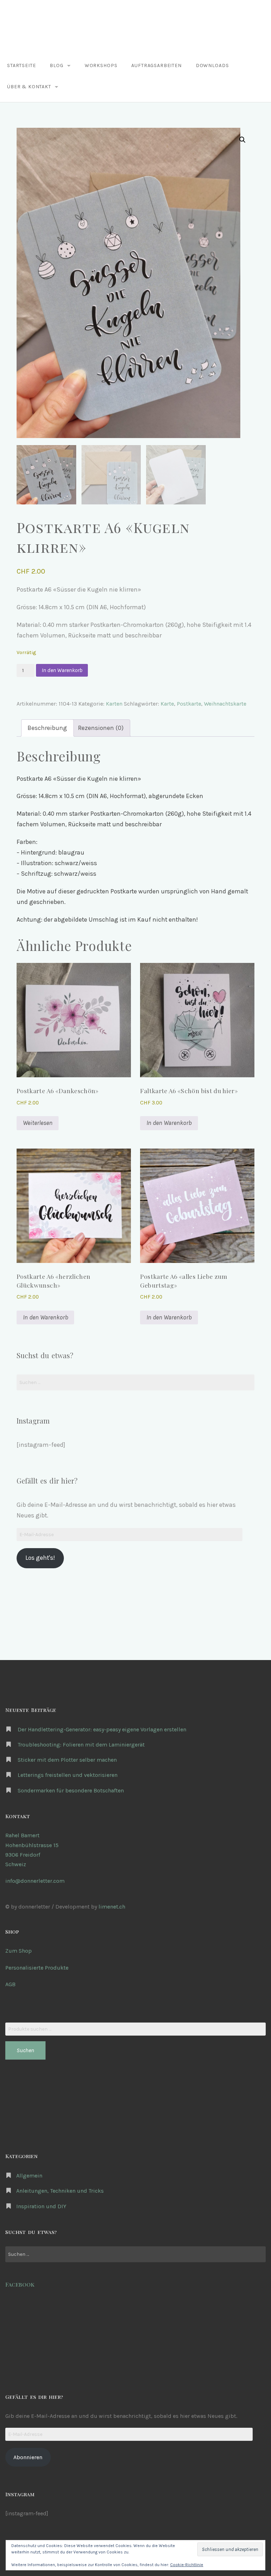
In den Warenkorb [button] (169, 1123)
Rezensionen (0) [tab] (101, 728)
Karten (114, 704)
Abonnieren (28, 2457)
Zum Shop (19, 1951)
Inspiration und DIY (41, 2206)
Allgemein (29, 2176)
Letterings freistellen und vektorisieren (68, 1775)
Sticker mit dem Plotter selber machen (67, 1760)
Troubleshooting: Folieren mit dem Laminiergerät (81, 1745)
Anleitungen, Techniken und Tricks (60, 2191)
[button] (242, 140)
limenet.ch (112, 1907)
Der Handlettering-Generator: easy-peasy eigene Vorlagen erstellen (102, 1729)
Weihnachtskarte (225, 704)
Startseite (21, 65)
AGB (10, 1984)
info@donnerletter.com (35, 1881)
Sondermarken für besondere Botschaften (71, 1790)
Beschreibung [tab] (47, 728)
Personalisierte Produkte (37, 1968)
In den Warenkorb (62, 670)
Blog (56, 65)
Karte (167, 704)
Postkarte (189, 704)
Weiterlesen (38, 1123)
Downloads (212, 65)
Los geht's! (40, 1558)
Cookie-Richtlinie (187, 2565)
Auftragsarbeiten (156, 65)
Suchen (25, 2050)
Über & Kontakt (29, 87)
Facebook (20, 2284)
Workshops (101, 65)
